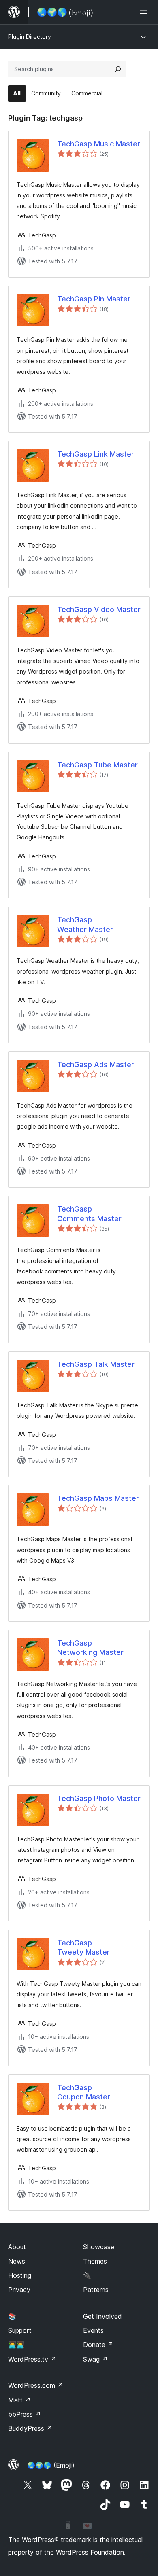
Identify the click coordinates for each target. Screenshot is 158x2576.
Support (20, 2330)
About (17, 2247)
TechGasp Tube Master (97, 765)
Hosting (20, 2275)
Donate (98, 2345)
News (17, 2261)
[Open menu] (145, 12)
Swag (95, 2359)
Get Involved (102, 2316)
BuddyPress (30, 2428)
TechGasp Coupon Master (84, 2092)
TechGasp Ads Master (96, 1065)
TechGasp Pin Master (94, 299)
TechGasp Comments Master (89, 1214)
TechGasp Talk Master (96, 1364)
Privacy (19, 2290)
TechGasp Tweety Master (83, 1947)
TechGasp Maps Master (98, 1498)
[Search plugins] (118, 69)
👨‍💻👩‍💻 (16, 2345)
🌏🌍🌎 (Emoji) (51, 2465)
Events (93, 2330)
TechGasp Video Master (99, 609)
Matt (19, 2400)
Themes (95, 2261)
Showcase (99, 2247)
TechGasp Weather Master (85, 924)
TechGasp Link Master (96, 454)
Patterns (96, 2290)
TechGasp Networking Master (90, 1648)
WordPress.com (36, 2385)
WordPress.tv (32, 2359)
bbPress (25, 2414)
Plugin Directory (30, 37)
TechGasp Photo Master (99, 1798)
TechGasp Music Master (99, 144)
